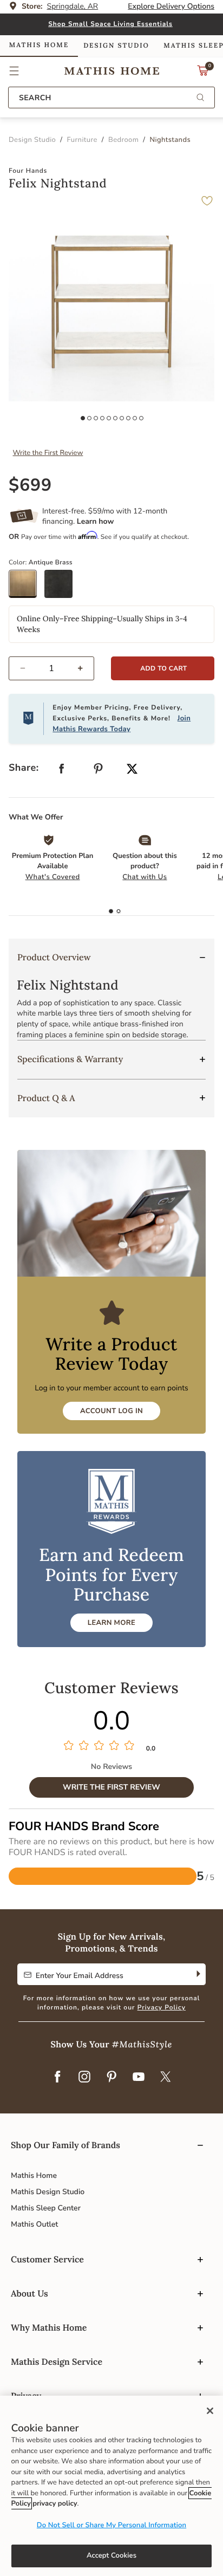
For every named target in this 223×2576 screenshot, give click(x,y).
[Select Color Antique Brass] (27, 588)
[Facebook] (57, 2078)
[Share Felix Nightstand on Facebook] (62, 771)
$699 (30, 486)
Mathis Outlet (34, 2224)
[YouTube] (139, 2078)
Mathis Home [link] (39, 45)
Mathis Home (34, 2175)
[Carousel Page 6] (115, 418)
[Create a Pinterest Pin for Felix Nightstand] (99, 771)
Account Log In (111, 1411)
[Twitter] (166, 2078)
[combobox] (111, 97)
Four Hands (28, 171)
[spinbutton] (51, 668)
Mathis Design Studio (48, 2192)
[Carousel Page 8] (128, 418)
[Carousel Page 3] (96, 418)
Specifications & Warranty (70, 1059)
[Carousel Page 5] (109, 418)
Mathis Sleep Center (46, 2208)
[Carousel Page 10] (141, 418)
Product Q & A (46, 1098)
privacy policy (55, 2503)
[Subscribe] (197, 1974)
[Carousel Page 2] (89, 418)
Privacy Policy (162, 2008)
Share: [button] (24, 768)
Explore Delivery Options (171, 6)
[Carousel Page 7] (122, 418)
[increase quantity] (85, 668)
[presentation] (119, 912)
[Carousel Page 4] (102, 418)
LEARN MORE (111, 1623)
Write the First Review (48, 453)
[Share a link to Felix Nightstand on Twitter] (132, 770)
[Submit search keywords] (200, 98)
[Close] (210, 2411)
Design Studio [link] (116, 46)
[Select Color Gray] (62, 588)
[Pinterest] (111, 2078)
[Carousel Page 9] (135, 418)
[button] (14, 71)
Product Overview (54, 958)
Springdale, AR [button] (73, 6)
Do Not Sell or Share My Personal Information (111, 2525)
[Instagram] (84, 2078)
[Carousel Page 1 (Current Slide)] (83, 418)
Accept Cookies (111, 2555)
